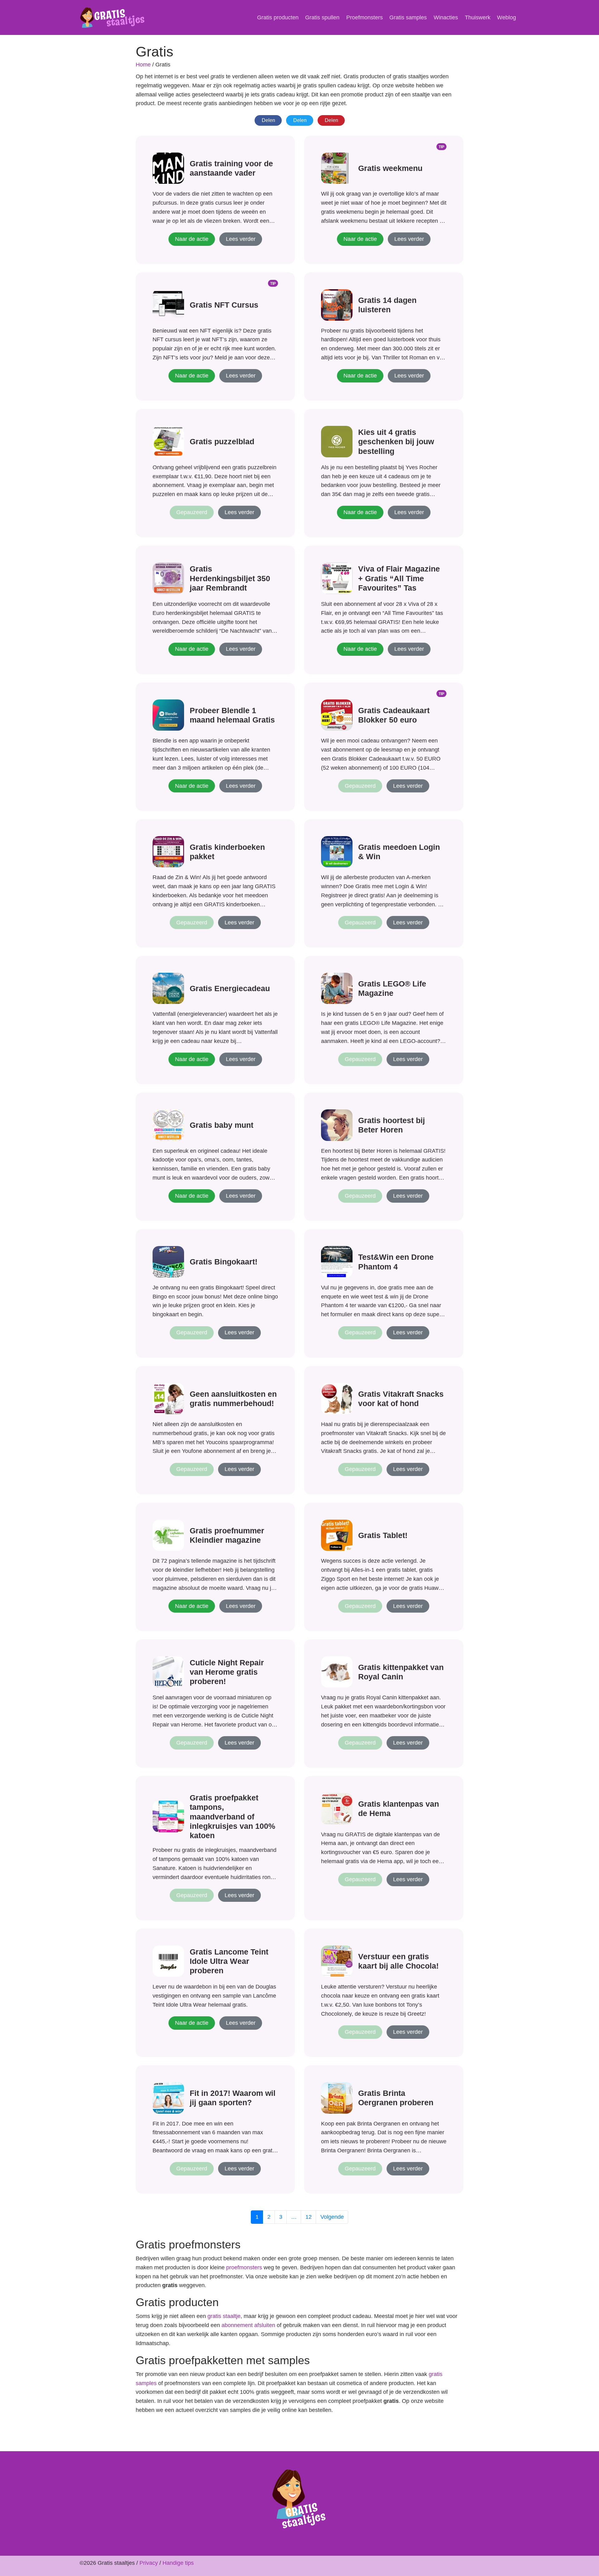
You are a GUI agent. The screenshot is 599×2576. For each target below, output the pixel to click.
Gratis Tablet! (383, 1535)
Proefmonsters (365, 17)
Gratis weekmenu (390, 168)
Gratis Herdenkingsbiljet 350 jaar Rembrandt (230, 578)
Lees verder (241, 239)
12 (309, 2217)
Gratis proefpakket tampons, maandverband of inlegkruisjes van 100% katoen (232, 1816)
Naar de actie (192, 239)
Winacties (446, 17)
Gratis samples (408, 17)
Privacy (149, 2563)
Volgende (332, 2217)
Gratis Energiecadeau (230, 988)
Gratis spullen (322, 17)
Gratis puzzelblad (222, 441)
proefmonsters (244, 2267)
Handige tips (178, 2563)
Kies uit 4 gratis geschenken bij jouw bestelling (396, 441)
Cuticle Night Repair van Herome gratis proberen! (227, 1672)
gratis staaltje (224, 2316)
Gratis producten (278, 17)
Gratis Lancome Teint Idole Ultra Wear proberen (229, 1961)
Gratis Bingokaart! (224, 1262)
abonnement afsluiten (248, 2325)
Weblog (506, 17)
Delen (268, 120)
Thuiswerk (478, 17)
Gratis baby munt (222, 1125)
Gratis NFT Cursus (224, 305)
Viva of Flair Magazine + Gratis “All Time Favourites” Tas (399, 578)
